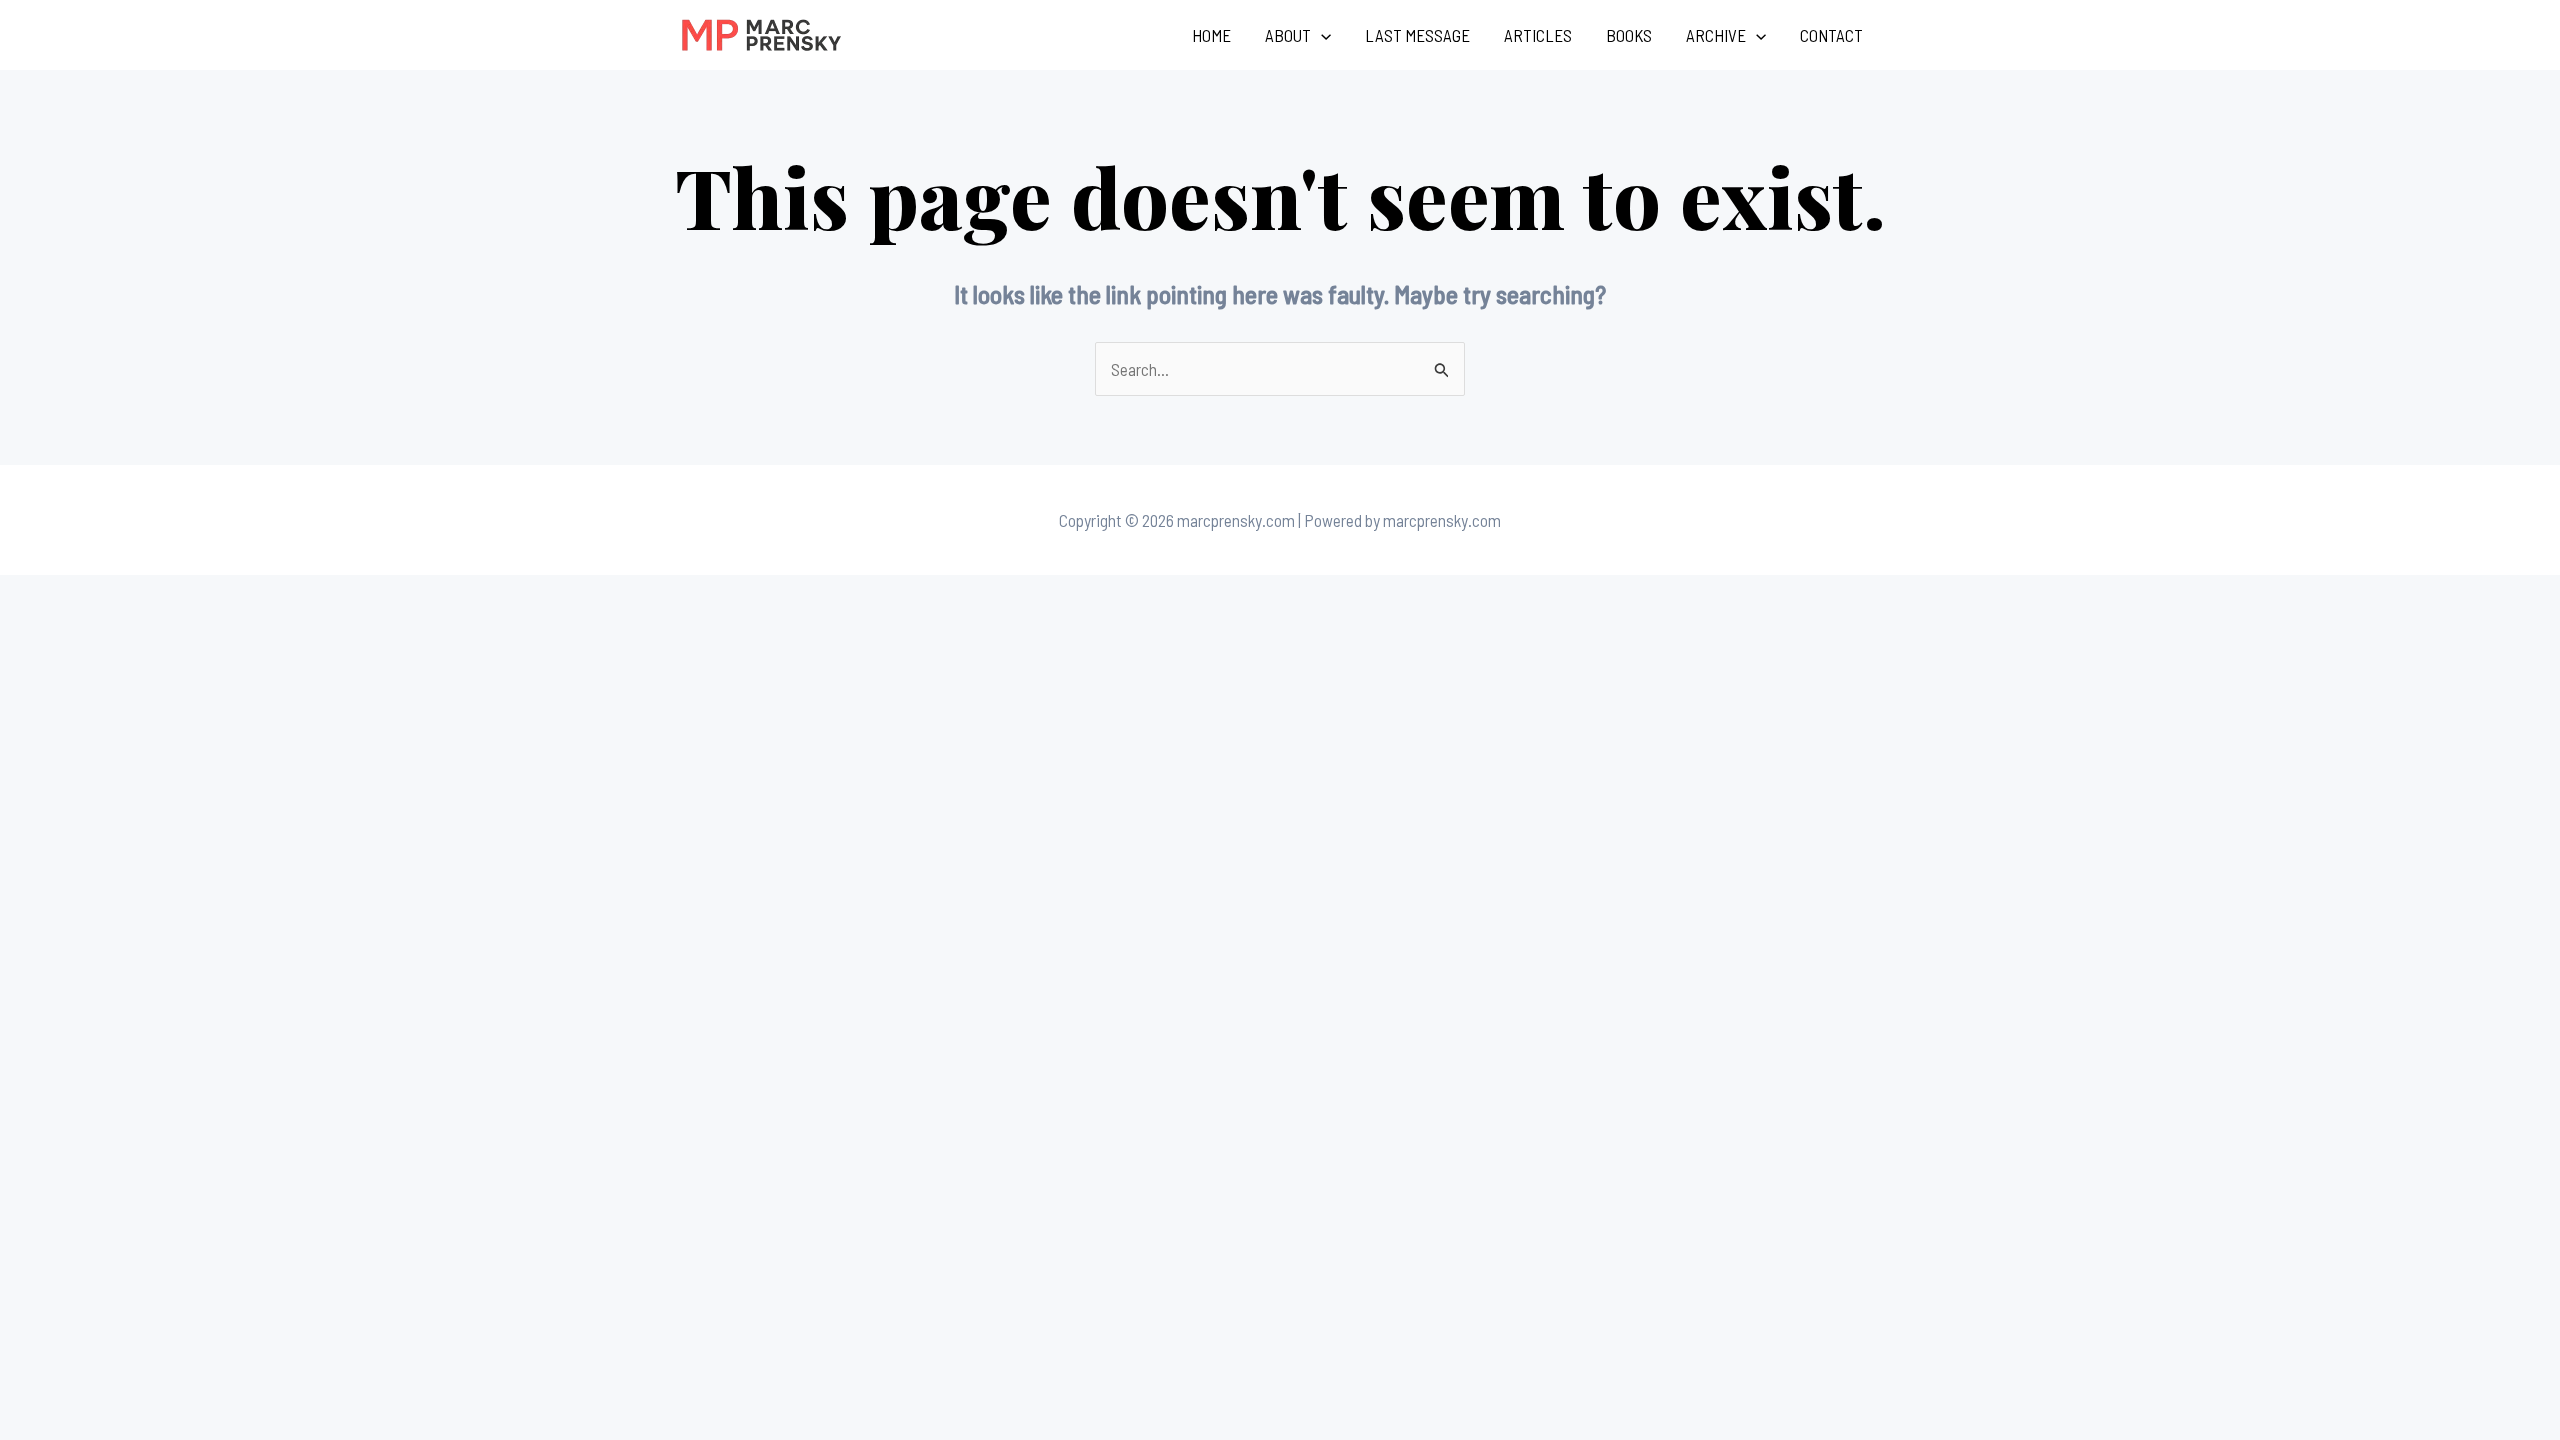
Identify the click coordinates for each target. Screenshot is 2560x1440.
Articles (1538, 35)
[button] (1321, 35)
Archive (1716, 35)
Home (1211, 35)
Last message (1417, 35)
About (1288, 35)
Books (1629, 35)
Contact (1831, 35)
